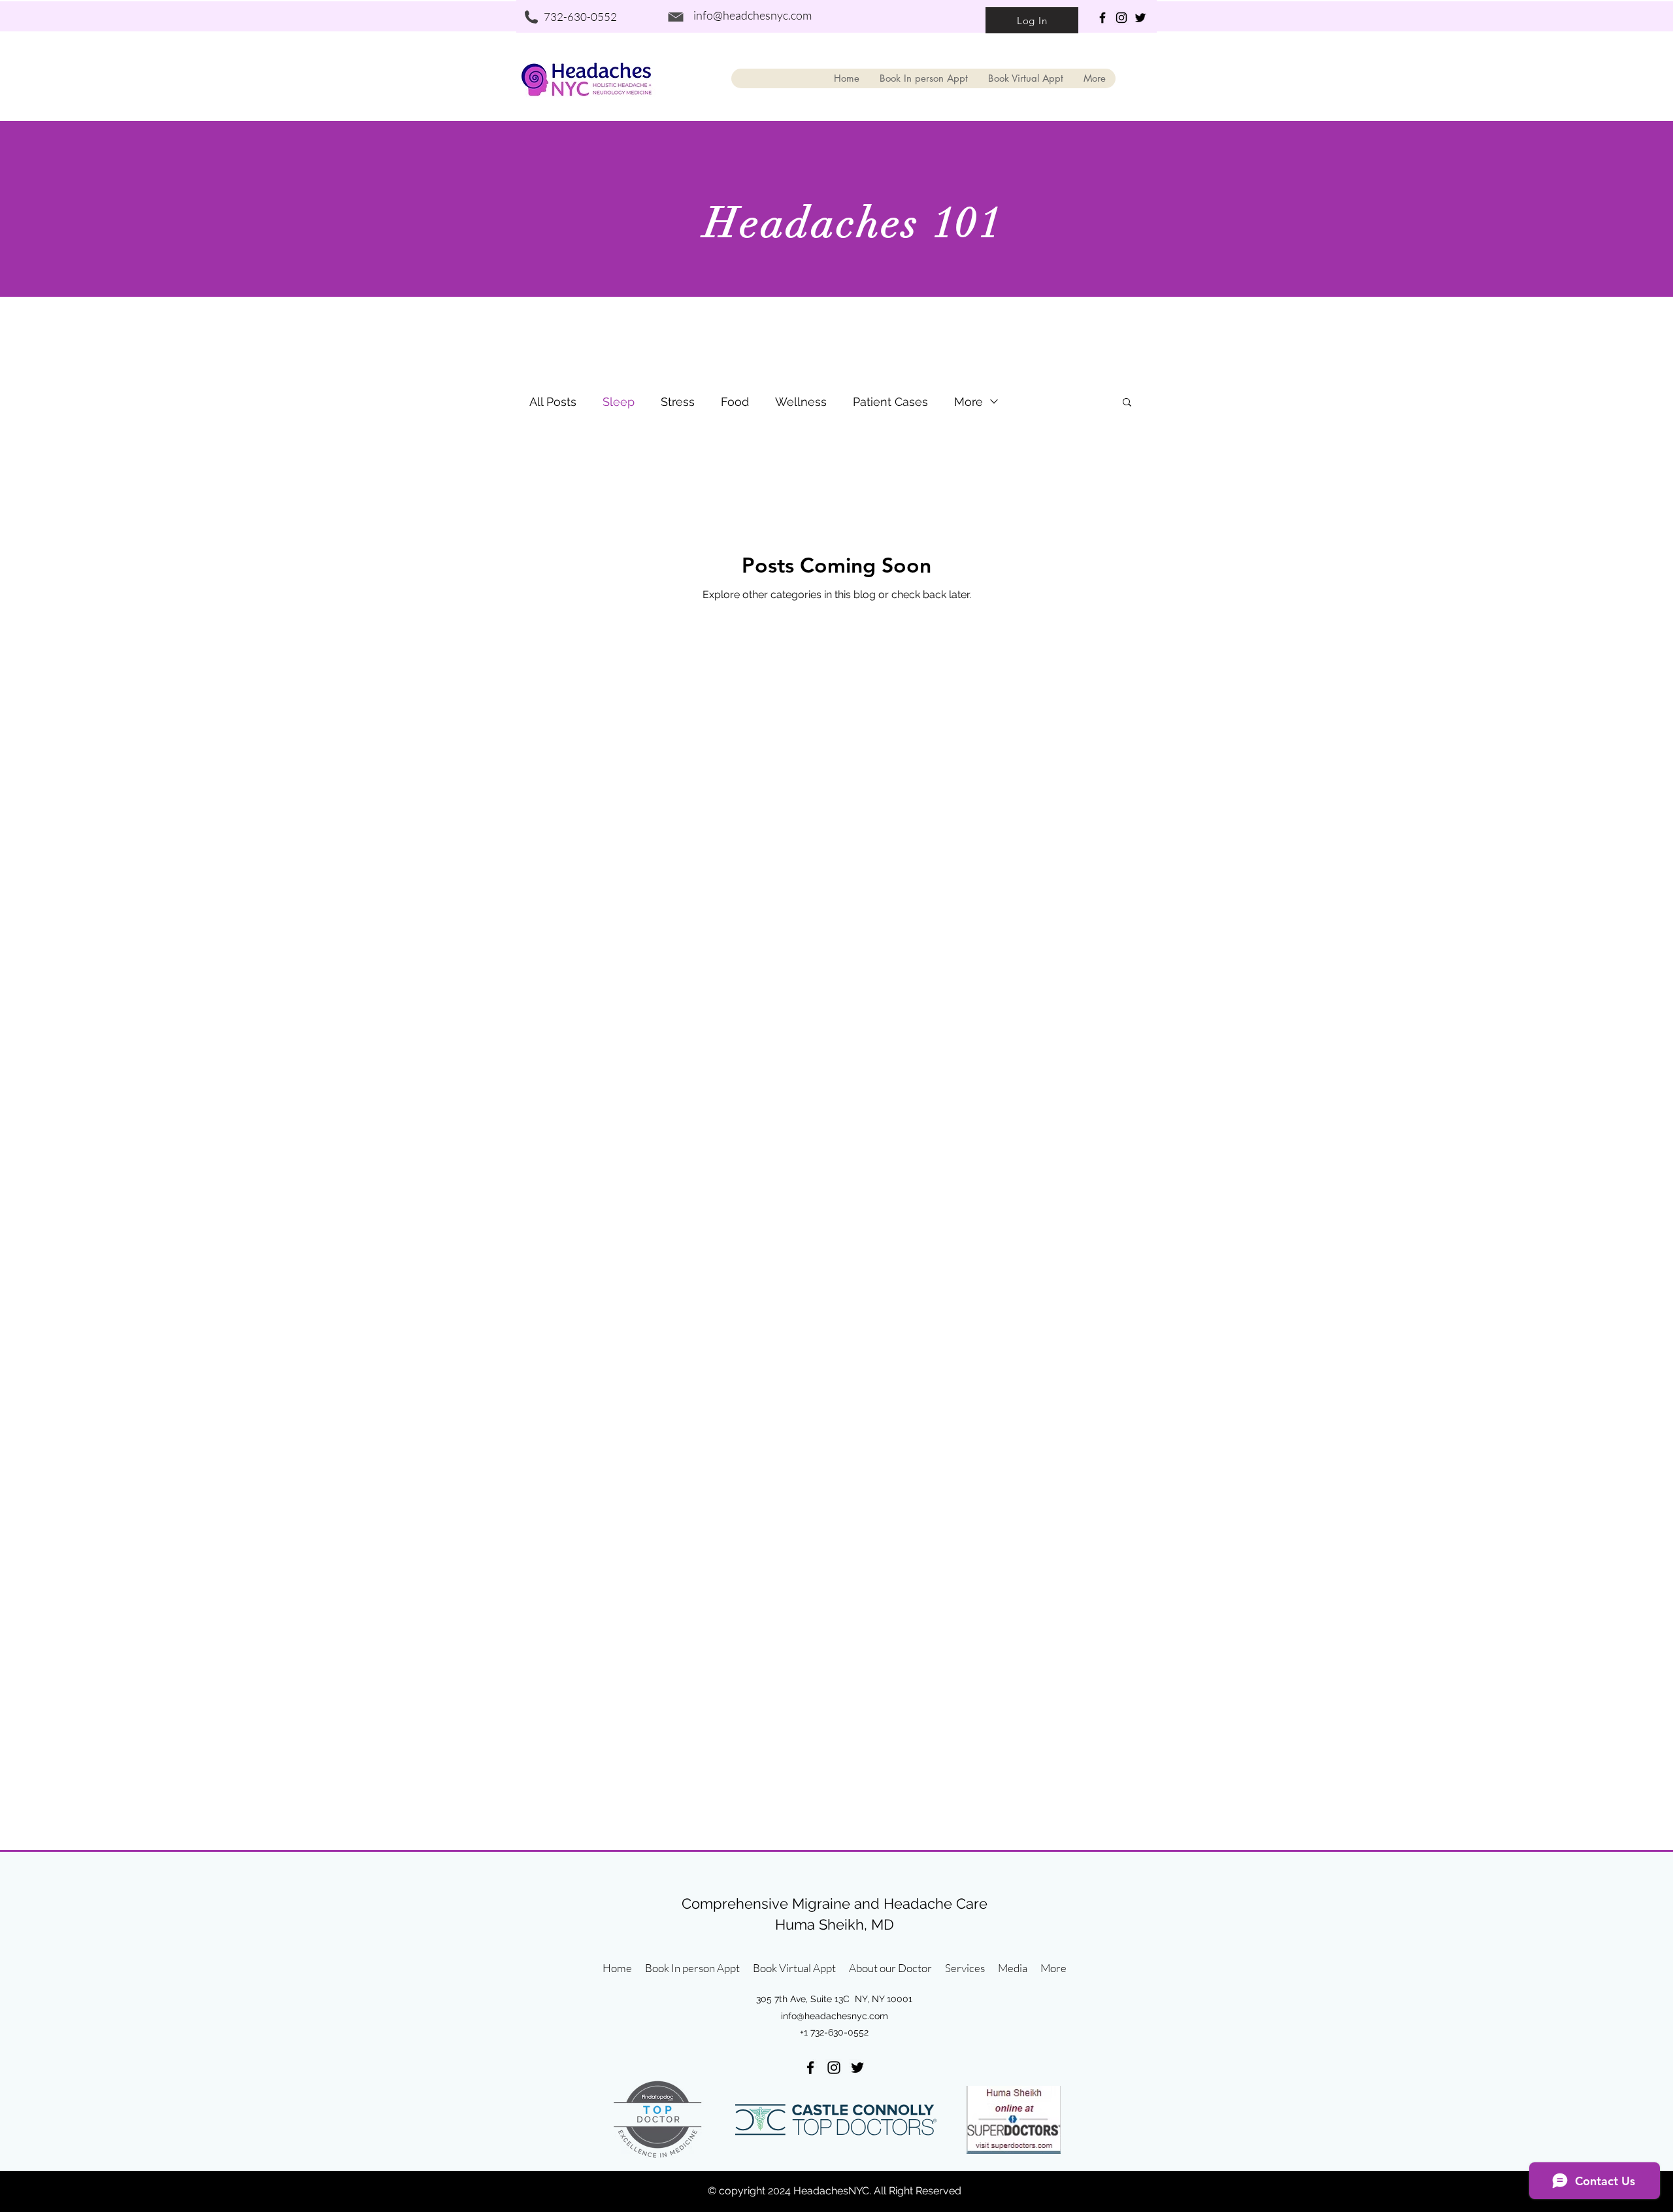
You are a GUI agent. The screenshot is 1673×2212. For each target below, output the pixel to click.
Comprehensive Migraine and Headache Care (835, 1903)
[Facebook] (1102, 18)
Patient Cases (890, 402)
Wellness (801, 402)
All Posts (553, 402)
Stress (678, 402)
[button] (1127, 403)
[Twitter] (1140, 18)
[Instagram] (1121, 18)
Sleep (619, 402)
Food (735, 402)
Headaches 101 (853, 223)
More (969, 402)
